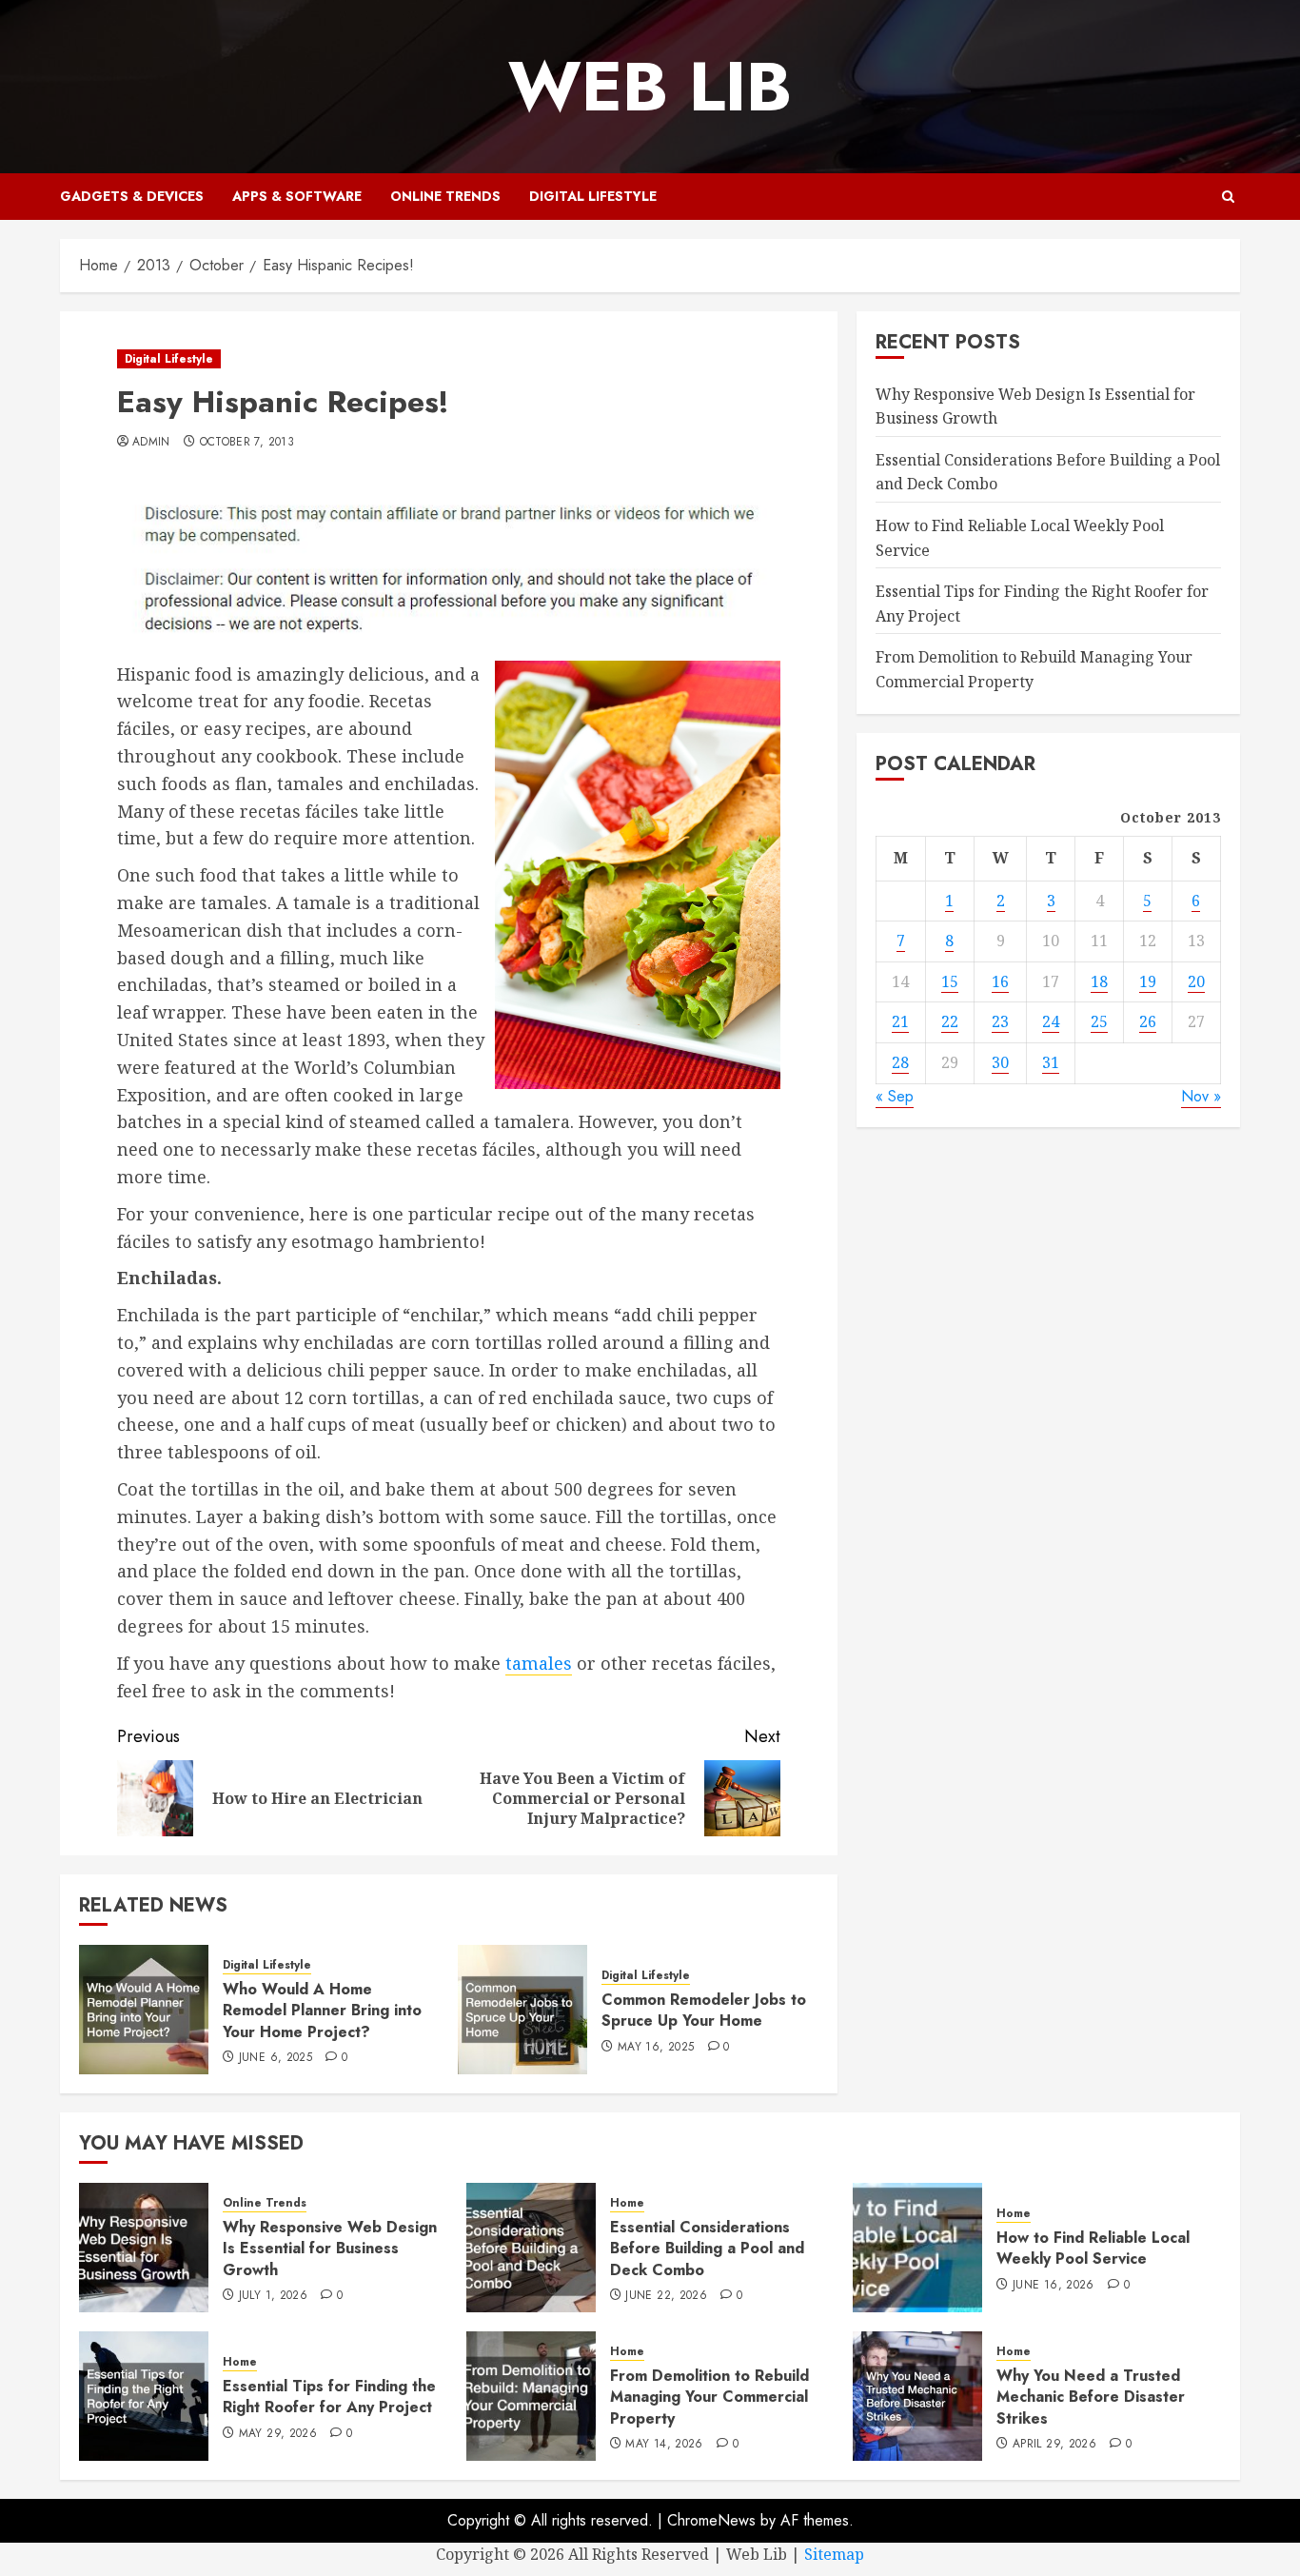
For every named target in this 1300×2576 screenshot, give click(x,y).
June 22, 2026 (666, 2296)
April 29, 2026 (1054, 2445)
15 (950, 981)
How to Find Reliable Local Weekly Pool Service (1093, 2248)
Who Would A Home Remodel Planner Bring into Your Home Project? (322, 2011)
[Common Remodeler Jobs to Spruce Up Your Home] (522, 2010)
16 (1000, 981)
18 (1099, 981)
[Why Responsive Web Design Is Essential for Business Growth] (144, 2248)
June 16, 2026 (1054, 2286)
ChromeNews (711, 2520)
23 (1000, 1021)
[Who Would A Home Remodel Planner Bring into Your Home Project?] (144, 2010)
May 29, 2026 (278, 2434)
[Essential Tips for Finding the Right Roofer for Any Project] (144, 2396)
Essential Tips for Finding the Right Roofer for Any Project (329, 2397)
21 (900, 1021)
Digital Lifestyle (593, 196)
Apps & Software (297, 196)
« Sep (895, 1095)
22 (950, 1021)
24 (1051, 1021)
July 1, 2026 (273, 2296)
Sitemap (834, 2554)
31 (1051, 1062)
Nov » (1201, 1095)
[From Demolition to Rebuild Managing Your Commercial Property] (531, 2396)
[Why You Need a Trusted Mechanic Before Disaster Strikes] (917, 2396)
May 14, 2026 (664, 2445)
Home (627, 2203)
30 (1000, 1062)
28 (900, 1062)
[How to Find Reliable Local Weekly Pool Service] (917, 2248)
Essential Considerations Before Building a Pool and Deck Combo (707, 2249)
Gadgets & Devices (132, 196)
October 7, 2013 (247, 443)
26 (1148, 1021)
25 (1099, 1021)
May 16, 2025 (656, 2048)
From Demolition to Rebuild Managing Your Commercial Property (709, 2397)
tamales (539, 1663)
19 (1148, 981)
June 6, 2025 (276, 2058)
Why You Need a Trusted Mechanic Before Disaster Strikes (1091, 2397)
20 (1196, 981)
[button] (1228, 197)
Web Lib (650, 87)
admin (151, 443)
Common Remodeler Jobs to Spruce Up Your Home (704, 2010)
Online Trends (445, 196)
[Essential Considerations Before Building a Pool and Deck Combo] (531, 2248)
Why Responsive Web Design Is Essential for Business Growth (330, 2249)
